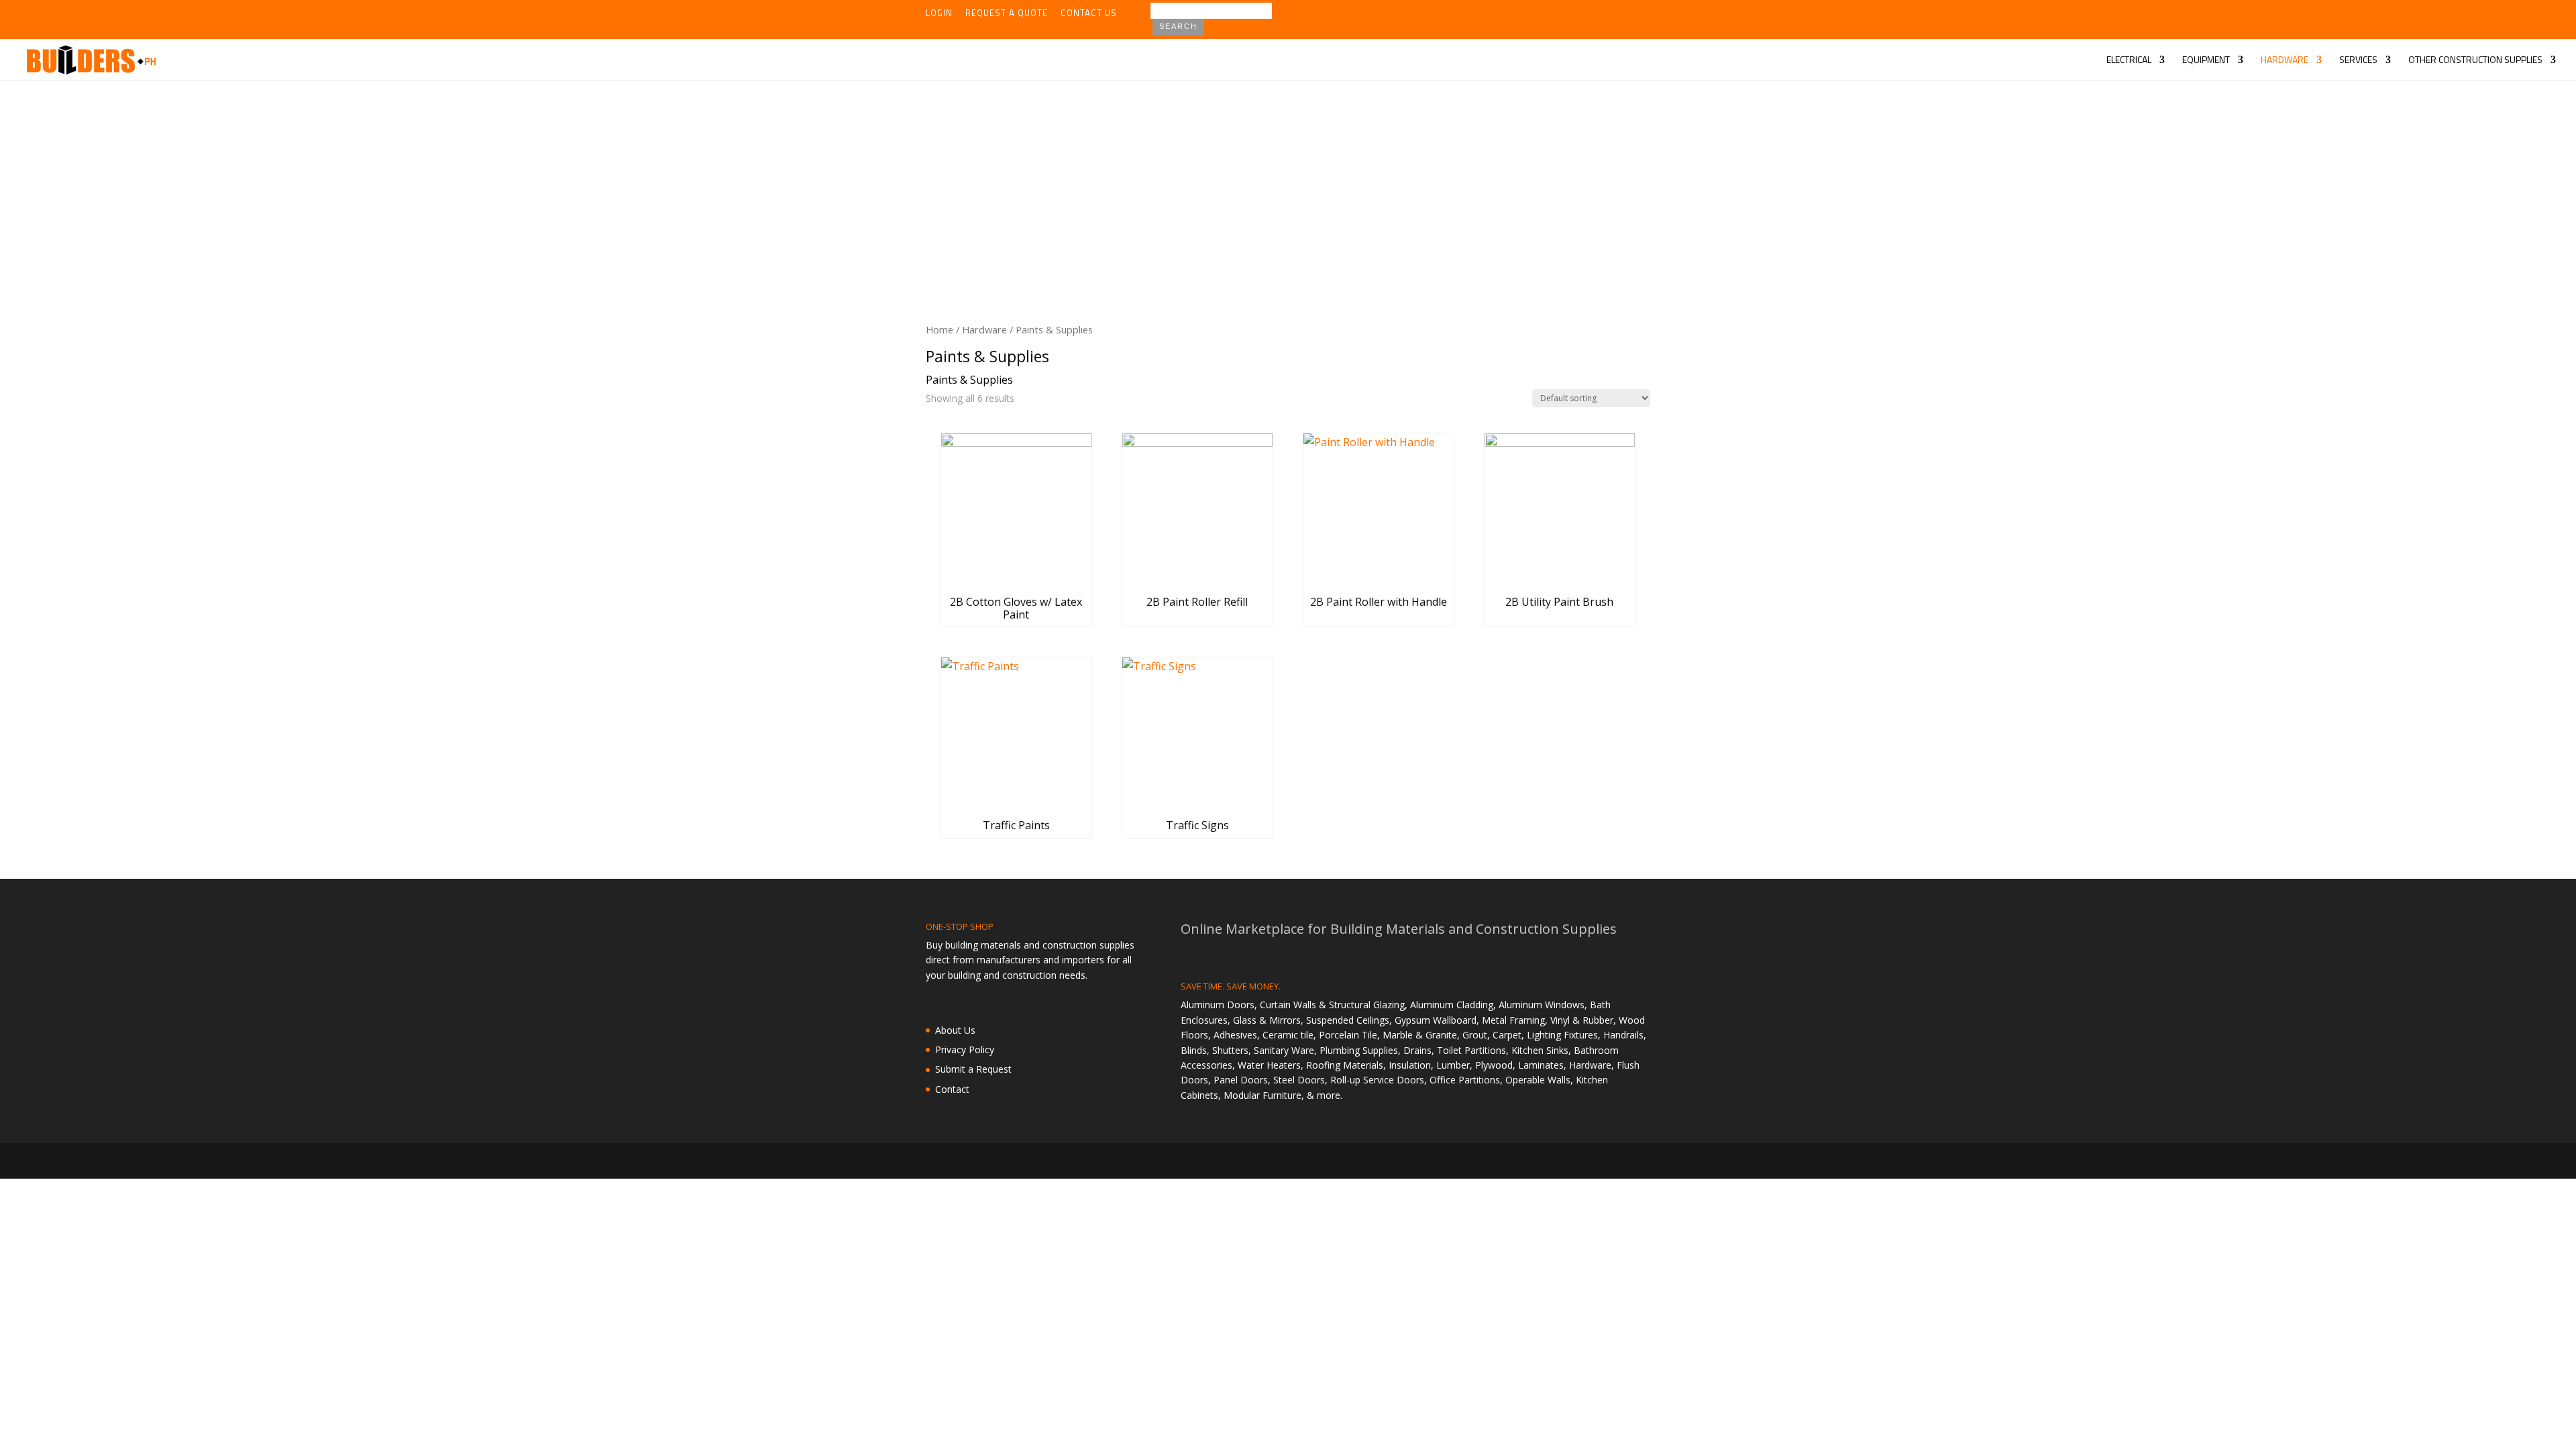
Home (940, 329)
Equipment (2206, 61)
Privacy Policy (965, 1050)
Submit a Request (973, 1069)
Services (2358, 61)
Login (939, 14)
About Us (955, 1030)
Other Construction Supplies (2475, 61)
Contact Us (1089, 14)
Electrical (2129, 61)
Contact (952, 1089)
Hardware (2285, 61)
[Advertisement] (1288, 181)
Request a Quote (1007, 14)
